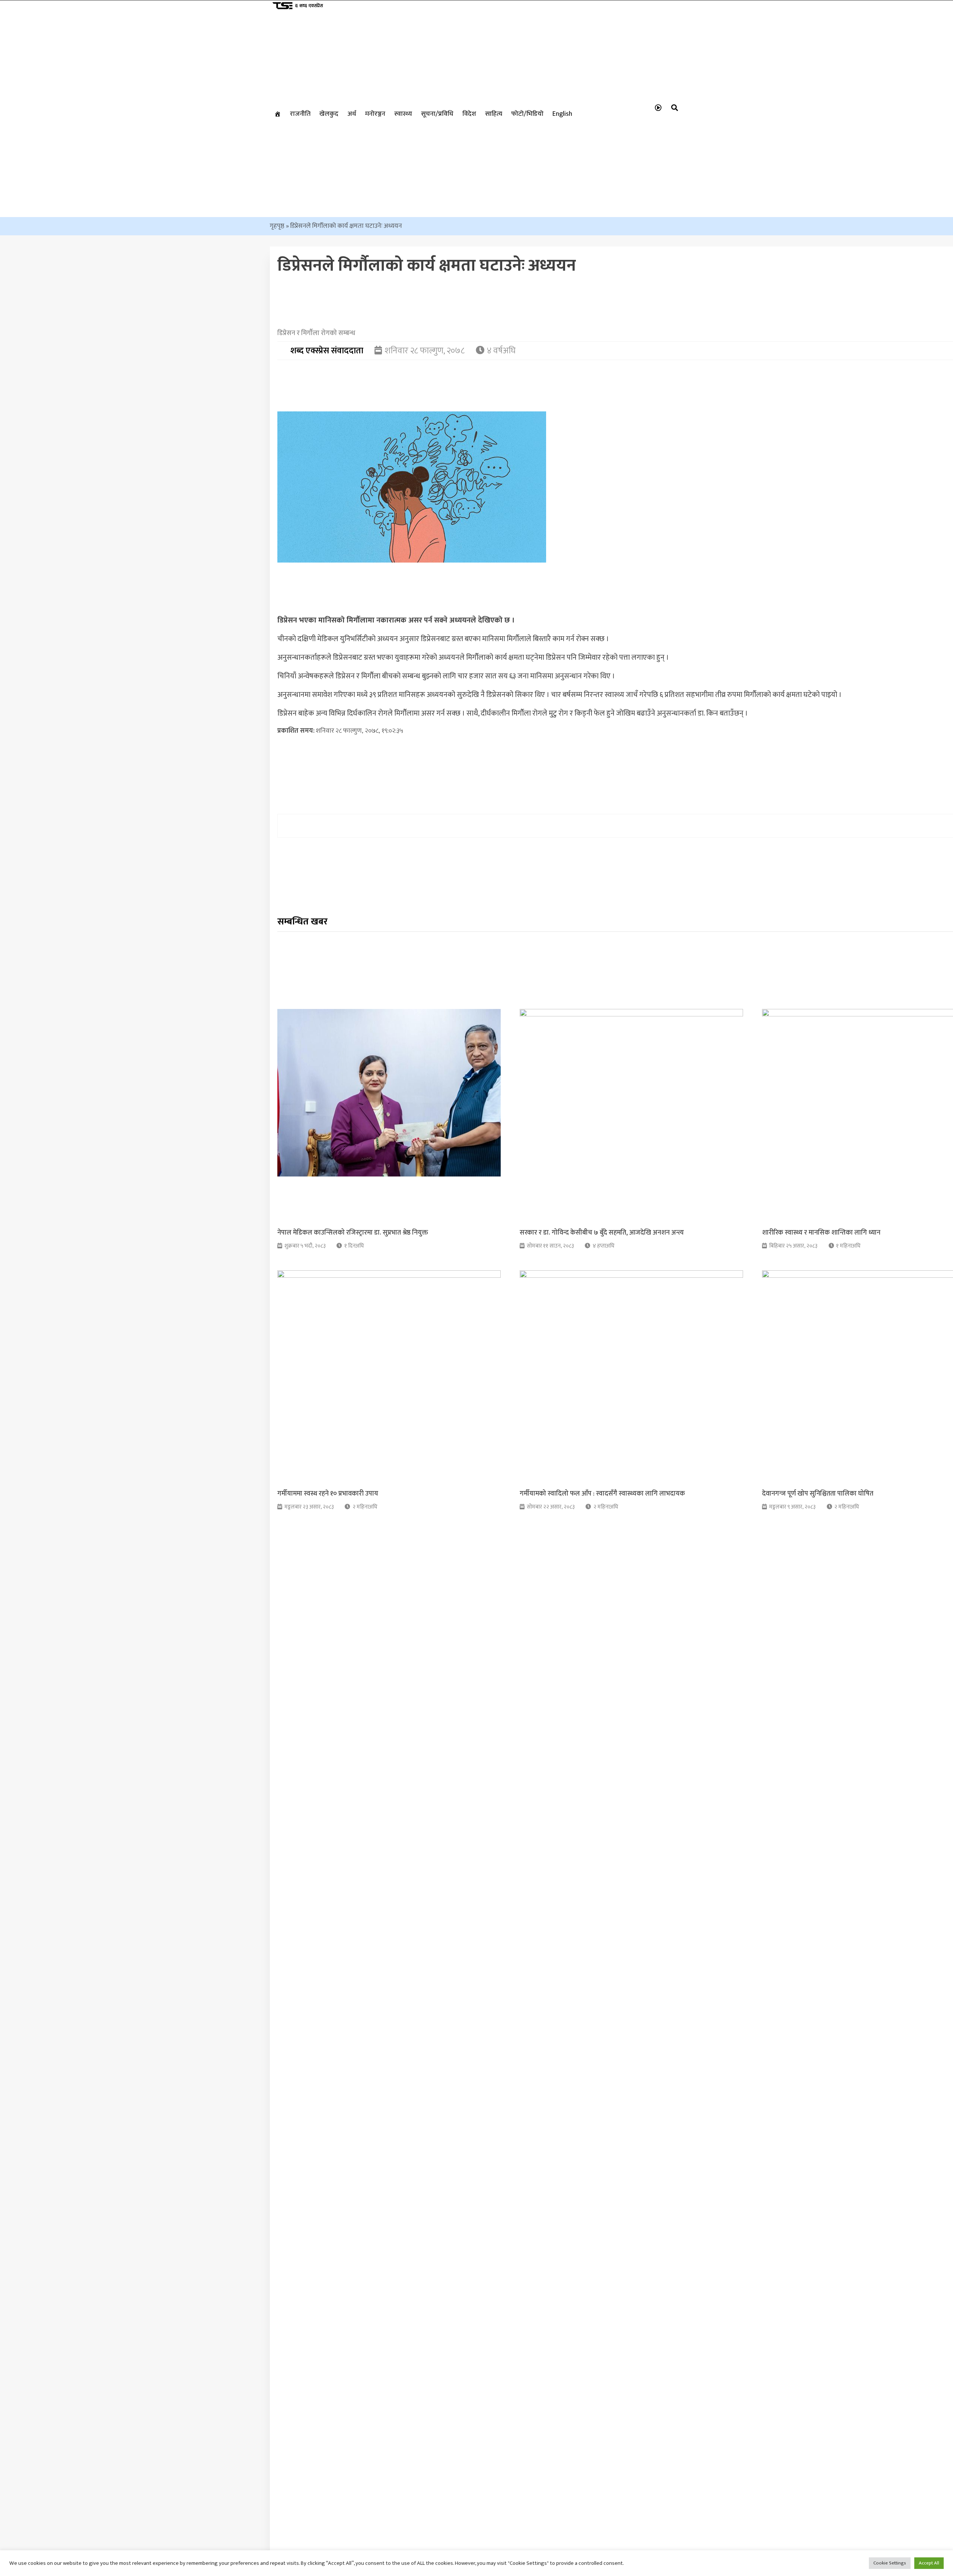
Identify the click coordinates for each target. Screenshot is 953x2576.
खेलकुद (329, 114)
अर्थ (352, 114)
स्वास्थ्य (403, 114)
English (562, 114)
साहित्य (494, 114)
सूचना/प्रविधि (437, 114)
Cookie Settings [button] (890, 2563)
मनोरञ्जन (375, 114)
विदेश (469, 114)
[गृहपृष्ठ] (278, 114)
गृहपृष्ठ (277, 226)
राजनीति (300, 114)
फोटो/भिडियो (527, 114)
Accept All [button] (929, 2563)
